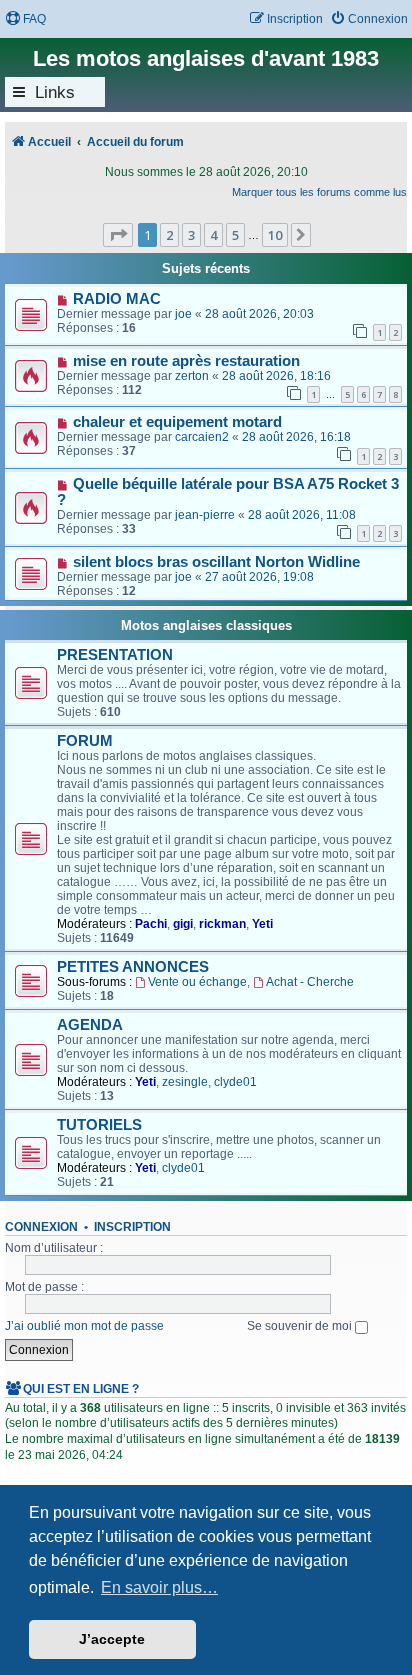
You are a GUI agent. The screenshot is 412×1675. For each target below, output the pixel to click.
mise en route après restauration (186, 361)
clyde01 (235, 1082)
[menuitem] (25, 19)
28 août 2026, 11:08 (302, 515)
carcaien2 (202, 437)
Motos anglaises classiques (206, 625)
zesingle (185, 1082)
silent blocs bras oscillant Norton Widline (216, 562)
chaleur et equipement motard (177, 422)
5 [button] (235, 235)
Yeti (262, 924)
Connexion (41, 1227)
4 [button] (213, 235)
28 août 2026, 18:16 (276, 376)
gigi (183, 924)
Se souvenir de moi (301, 1326)
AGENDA (90, 1025)
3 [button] (191, 235)
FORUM (85, 741)
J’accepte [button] (112, 1639)
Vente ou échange (197, 982)
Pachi (151, 924)
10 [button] (275, 235)
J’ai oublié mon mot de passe (84, 1326)
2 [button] (169, 235)
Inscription (132, 1227)
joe (183, 314)
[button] (118, 235)
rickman (222, 924)
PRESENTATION (115, 655)
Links (55, 92)
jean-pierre (205, 515)
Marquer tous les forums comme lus (319, 192)
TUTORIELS (99, 1125)
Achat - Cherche (310, 982)
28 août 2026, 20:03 (259, 314)
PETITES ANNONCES (133, 967)
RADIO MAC (117, 299)
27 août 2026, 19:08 (259, 577)
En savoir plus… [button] (159, 1587)
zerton (192, 376)
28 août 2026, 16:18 (296, 437)
